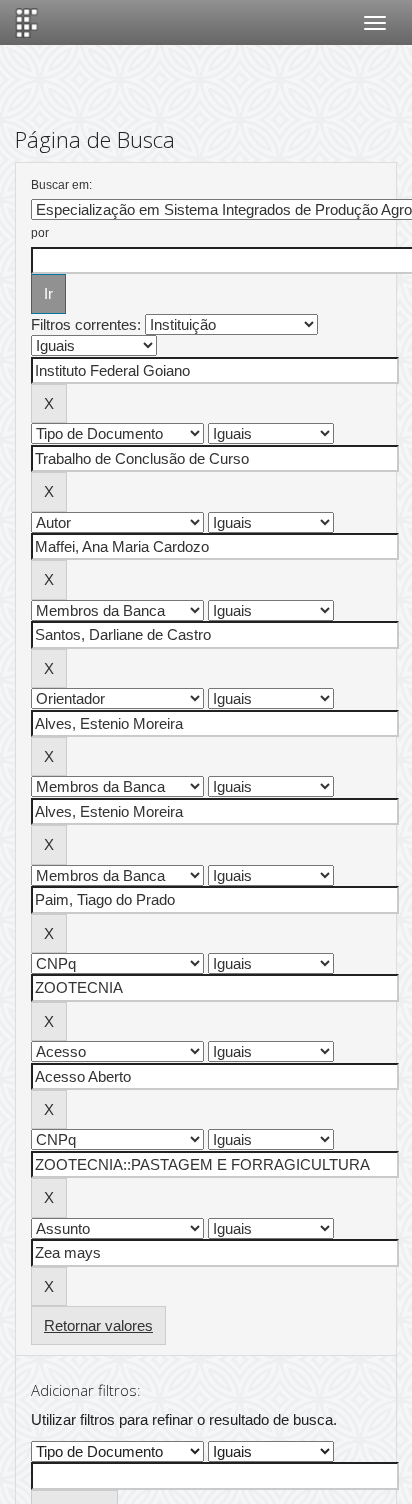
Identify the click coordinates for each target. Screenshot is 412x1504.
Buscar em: (61, 185)
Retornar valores (98, 1325)
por (40, 233)
